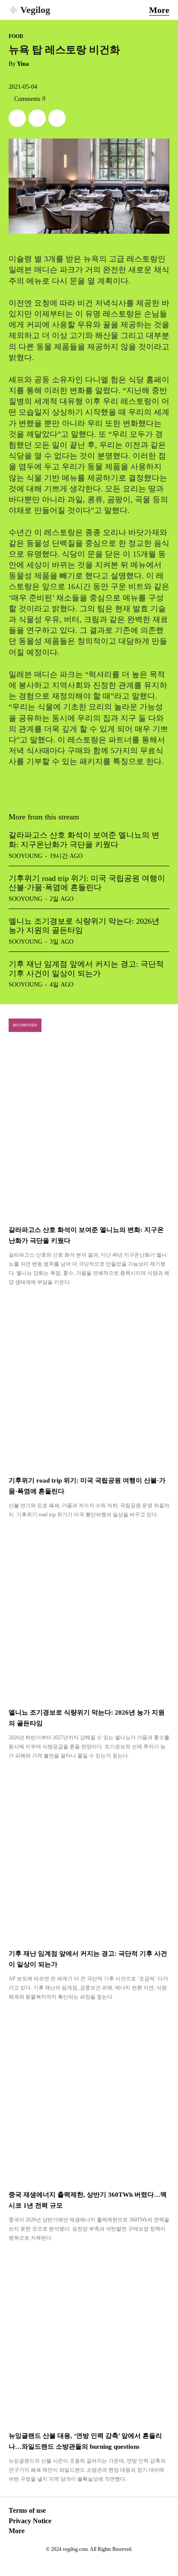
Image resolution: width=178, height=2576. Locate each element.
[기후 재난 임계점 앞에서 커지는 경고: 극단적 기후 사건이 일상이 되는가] (89, 1855)
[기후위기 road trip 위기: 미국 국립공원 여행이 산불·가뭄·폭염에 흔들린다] (89, 1382)
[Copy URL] (57, 118)
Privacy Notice (30, 2521)
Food (16, 36)
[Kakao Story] (37, 118)
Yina (23, 64)
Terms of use (27, 2510)
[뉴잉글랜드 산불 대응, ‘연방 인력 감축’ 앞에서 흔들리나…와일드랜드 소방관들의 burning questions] (89, 2338)
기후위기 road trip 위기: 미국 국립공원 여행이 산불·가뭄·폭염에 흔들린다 (87, 883)
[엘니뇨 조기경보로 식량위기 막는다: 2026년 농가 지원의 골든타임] (89, 1614)
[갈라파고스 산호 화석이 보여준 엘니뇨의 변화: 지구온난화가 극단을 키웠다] (89, 1132)
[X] (17, 118)
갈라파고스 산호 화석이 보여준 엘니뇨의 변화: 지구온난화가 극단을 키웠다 (84, 840)
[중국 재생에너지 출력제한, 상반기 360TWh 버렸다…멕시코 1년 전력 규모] (89, 2097)
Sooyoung (25, 856)
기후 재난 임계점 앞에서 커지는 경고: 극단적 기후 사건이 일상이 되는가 (86, 969)
